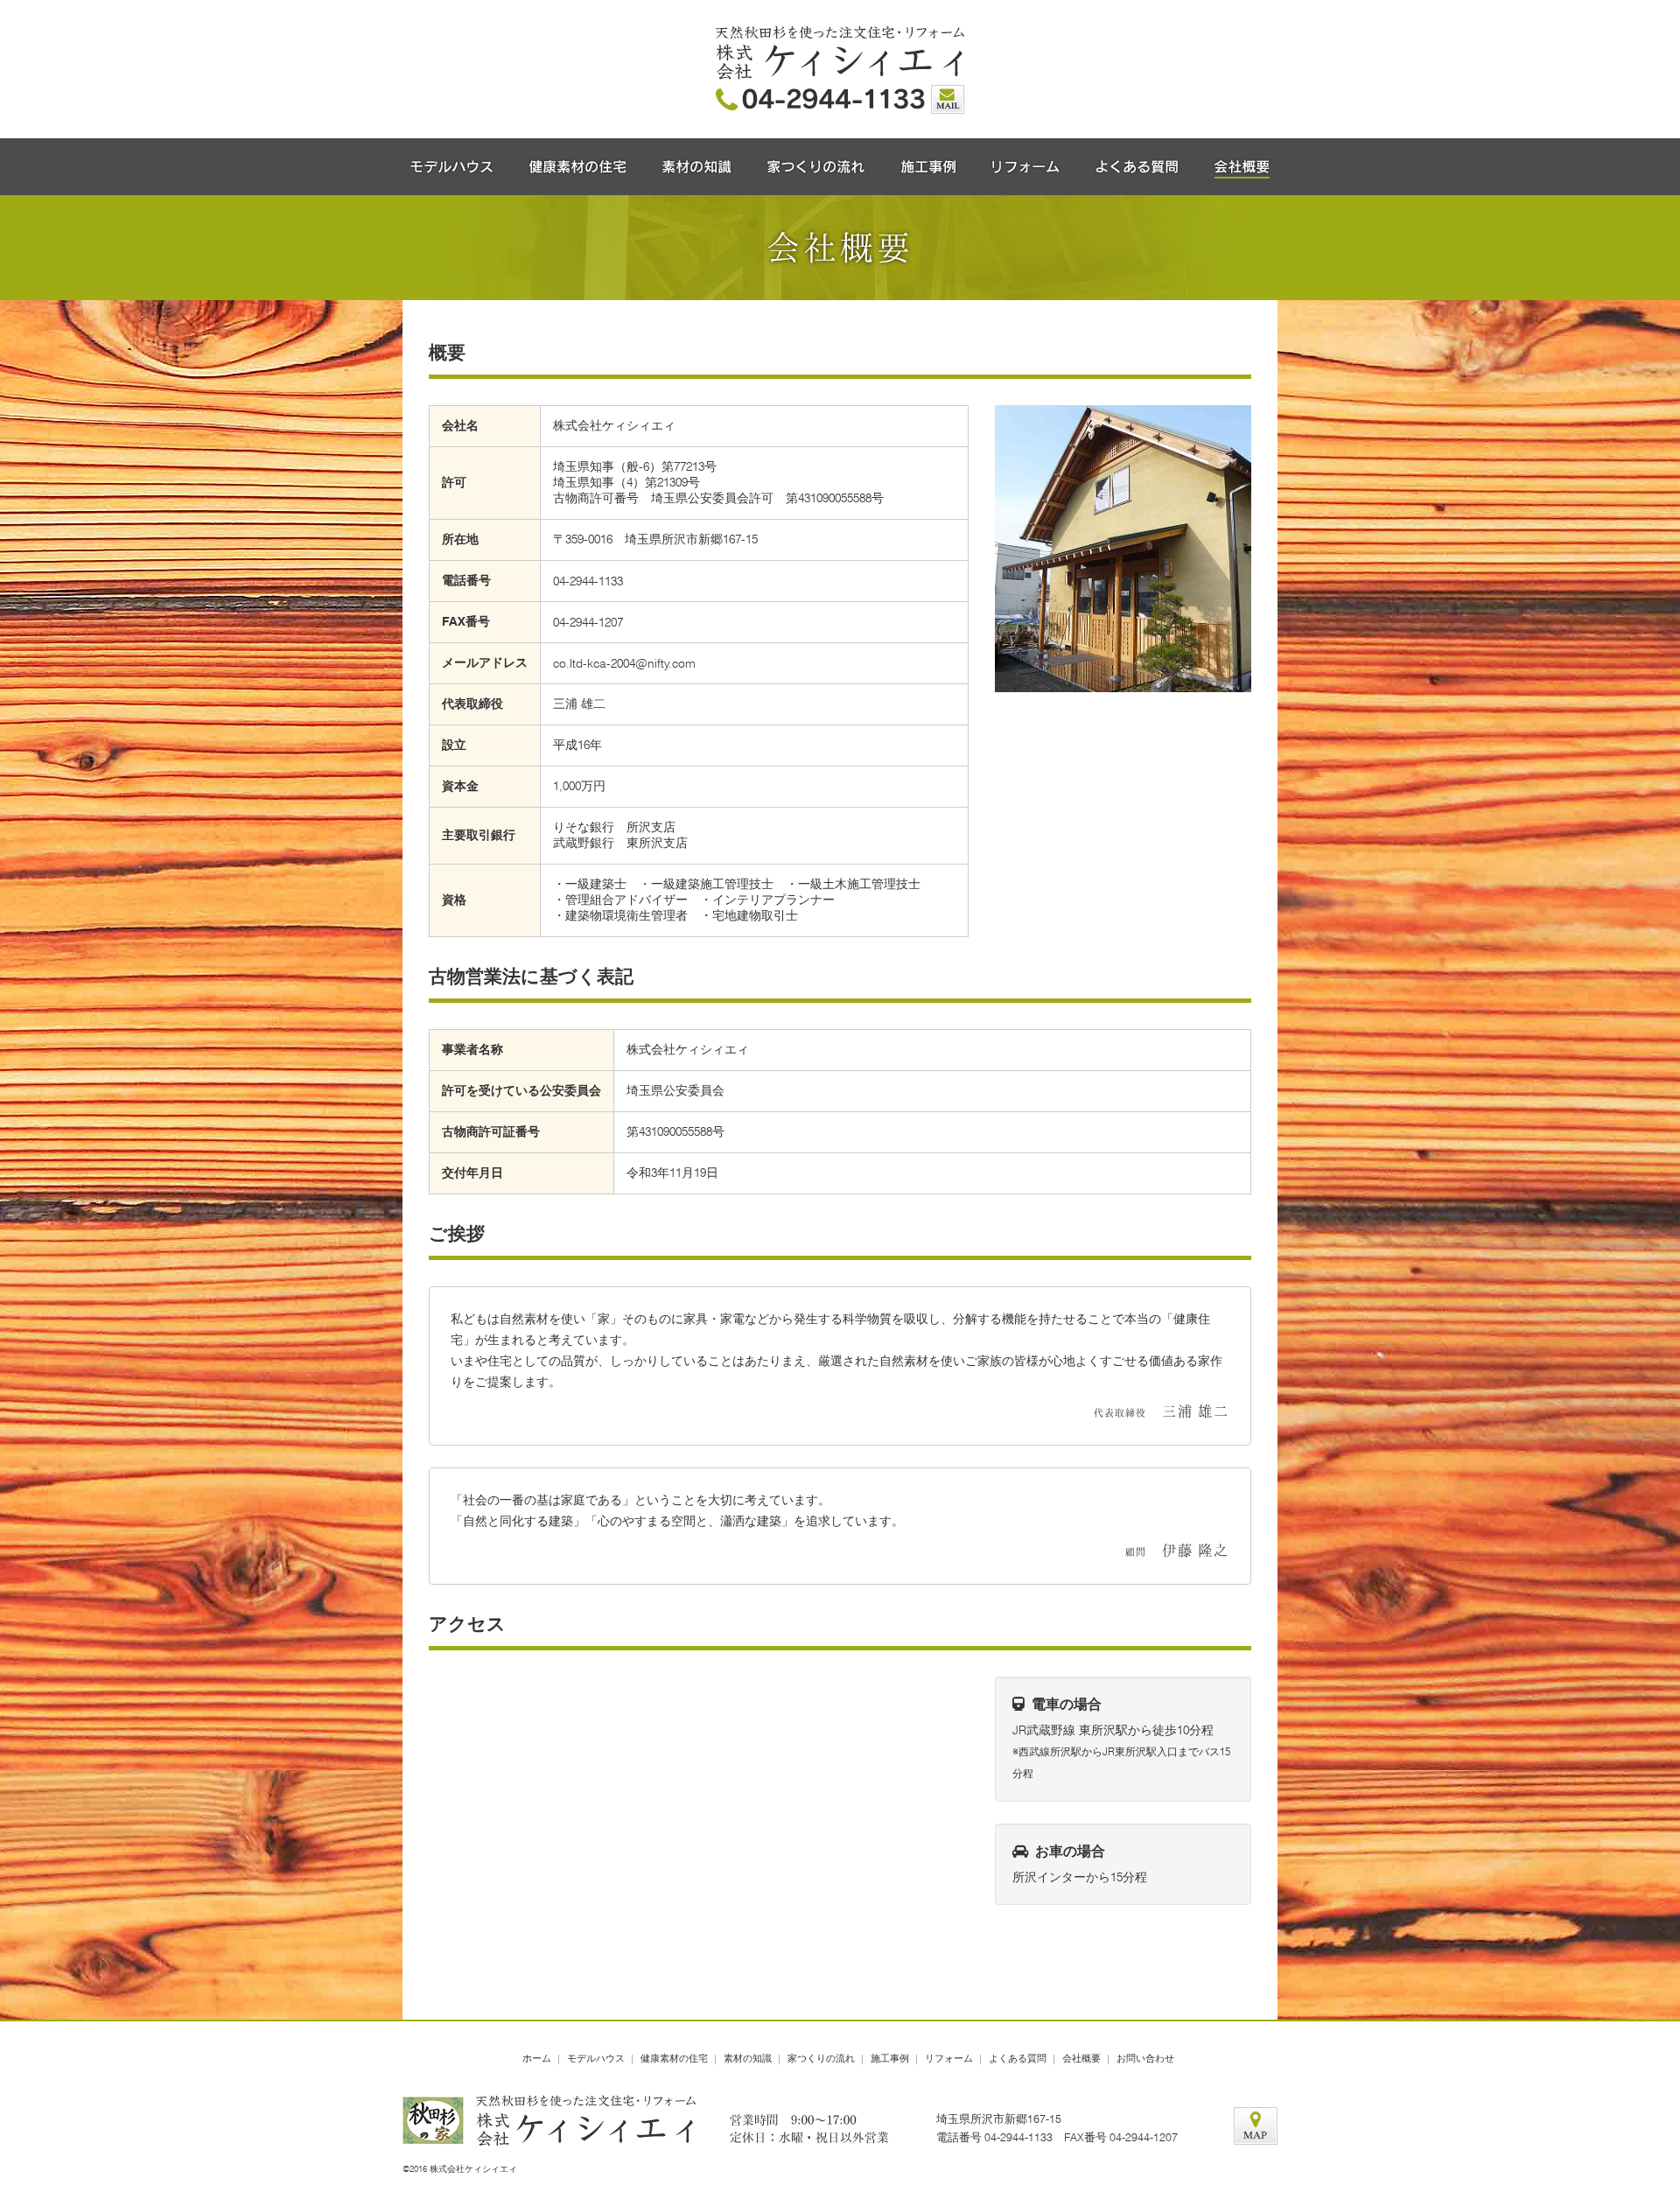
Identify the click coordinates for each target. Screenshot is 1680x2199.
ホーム (537, 2058)
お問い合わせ (1145, 2058)
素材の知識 (748, 2058)
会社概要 (1081, 2058)
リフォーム (949, 2058)
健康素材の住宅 (674, 2058)
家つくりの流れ (821, 2058)
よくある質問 (1018, 2058)
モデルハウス (596, 2058)
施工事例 (890, 2058)
